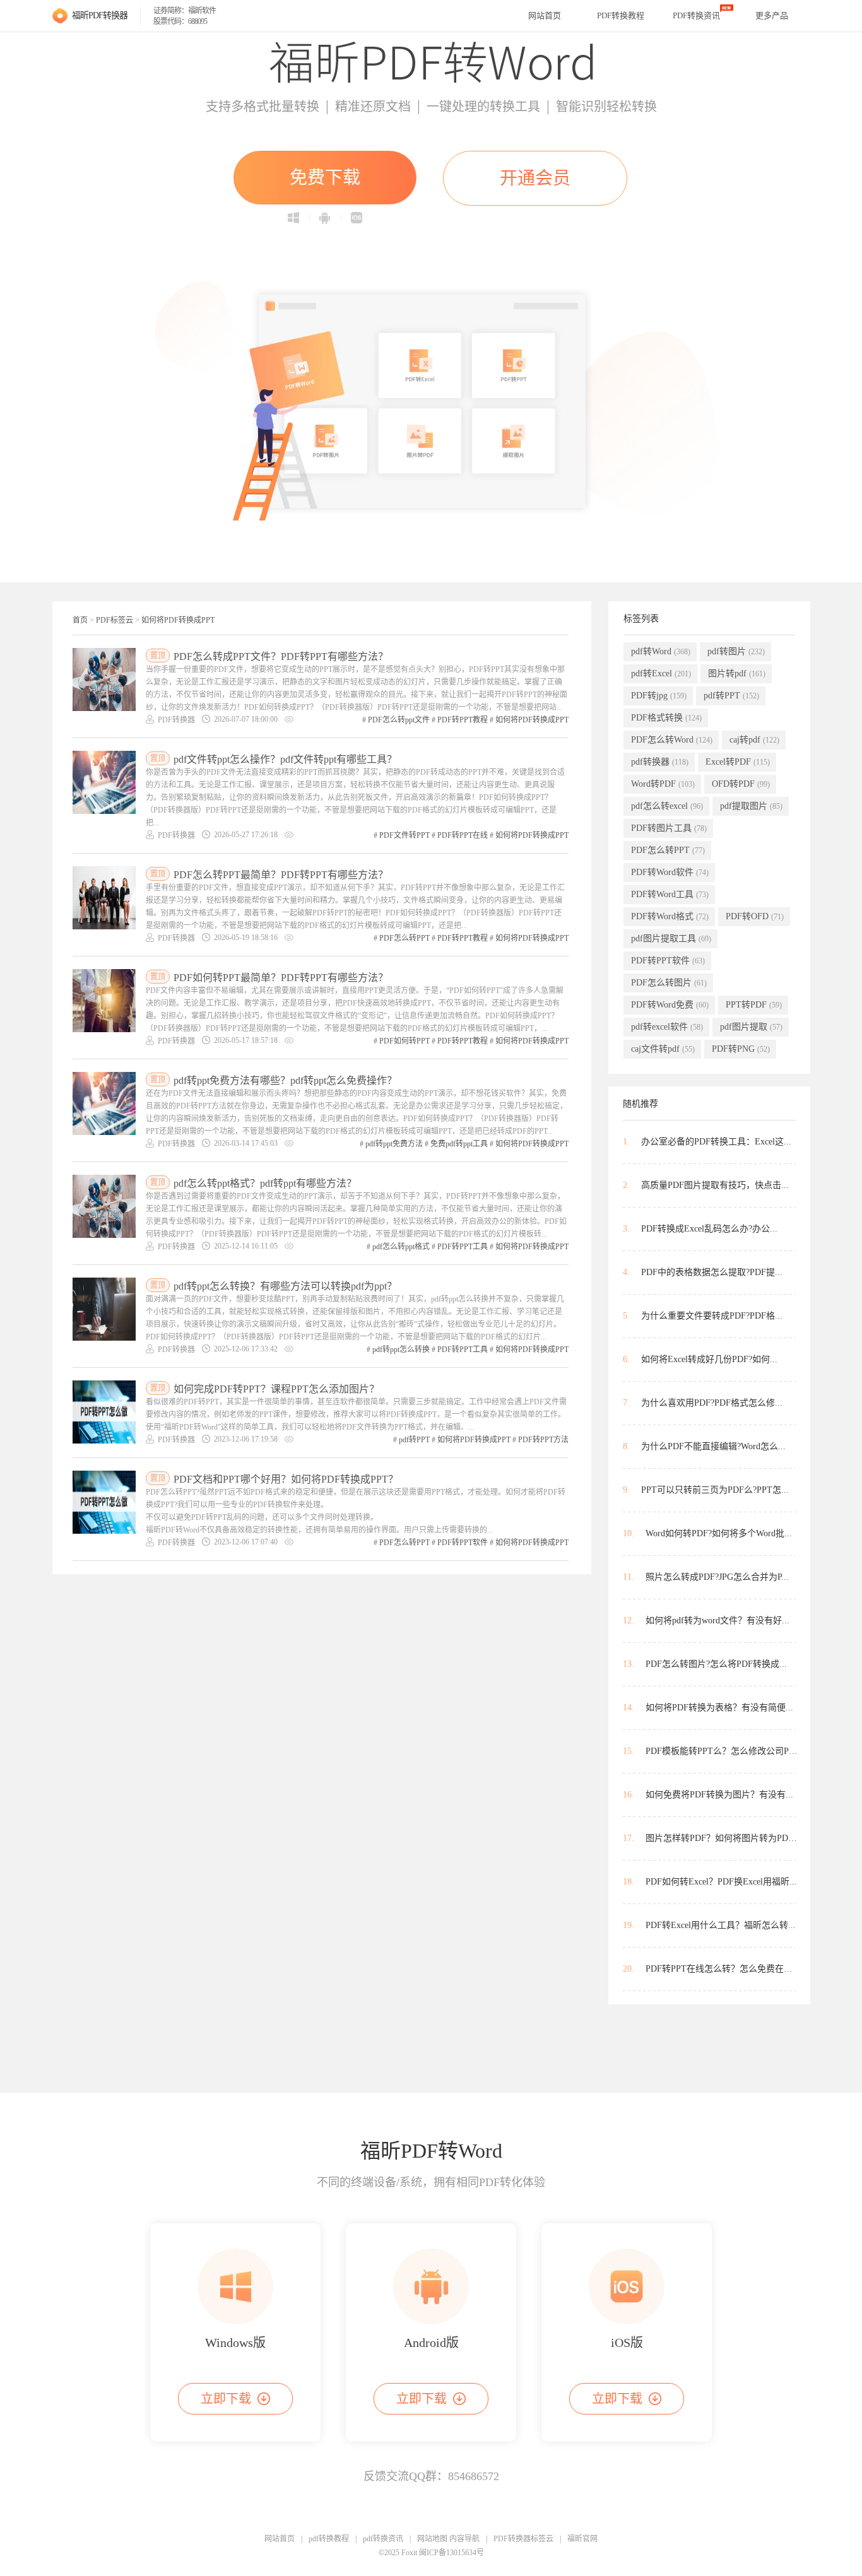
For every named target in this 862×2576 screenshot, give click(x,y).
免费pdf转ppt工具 (459, 1144)
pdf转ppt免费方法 (394, 1144)
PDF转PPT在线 (463, 835)
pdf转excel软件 (667, 1027)
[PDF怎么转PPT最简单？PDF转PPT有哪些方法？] (104, 898)
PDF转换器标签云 (523, 2539)
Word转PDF (663, 784)
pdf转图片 (736, 651)
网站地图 (432, 2539)
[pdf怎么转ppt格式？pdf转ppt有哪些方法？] (104, 1206)
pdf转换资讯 (383, 2539)
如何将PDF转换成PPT (178, 620)
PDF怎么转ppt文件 (399, 720)
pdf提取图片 (751, 806)
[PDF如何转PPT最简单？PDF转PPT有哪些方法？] (104, 1001)
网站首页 (545, 15)
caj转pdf (754, 740)
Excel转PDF (738, 762)
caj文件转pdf (663, 1049)
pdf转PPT (414, 1440)
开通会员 (535, 178)
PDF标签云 (115, 620)
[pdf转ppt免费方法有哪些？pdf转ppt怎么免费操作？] (104, 1103)
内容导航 (464, 2539)
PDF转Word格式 (670, 916)
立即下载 (226, 2399)
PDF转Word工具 (670, 894)
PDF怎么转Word (672, 740)
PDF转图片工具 (669, 828)
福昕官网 (582, 2539)
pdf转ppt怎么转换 (401, 1350)
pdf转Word (661, 651)
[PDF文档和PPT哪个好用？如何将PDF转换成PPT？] (104, 1502)
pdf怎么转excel (667, 806)
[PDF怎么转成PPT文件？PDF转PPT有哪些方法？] (104, 679)
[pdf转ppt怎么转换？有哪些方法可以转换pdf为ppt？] (104, 1309)
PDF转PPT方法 (543, 1440)
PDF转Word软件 (670, 872)
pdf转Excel (661, 673)
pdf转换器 (660, 762)
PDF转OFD (755, 916)
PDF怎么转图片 (669, 983)
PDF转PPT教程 (463, 720)
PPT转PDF (754, 1005)
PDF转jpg (659, 696)
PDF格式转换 (666, 718)
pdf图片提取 (751, 1027)
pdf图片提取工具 (671, 938)
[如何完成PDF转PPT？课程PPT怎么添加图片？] (104, 1412)
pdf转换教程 (329, 2539)
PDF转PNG (741, 1049)
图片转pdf (737, 673)
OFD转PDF (741, 784)
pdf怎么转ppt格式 (401, 1247)
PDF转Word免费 (670, 1005)
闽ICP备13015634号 (452, 2553)
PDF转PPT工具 (463, 1247)
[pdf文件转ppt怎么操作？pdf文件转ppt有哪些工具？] (104, 782)
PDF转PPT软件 (463, 1543)
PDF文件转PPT (404, 835)
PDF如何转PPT (404, 1041)
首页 (80, 620)
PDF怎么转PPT (404, 938)
